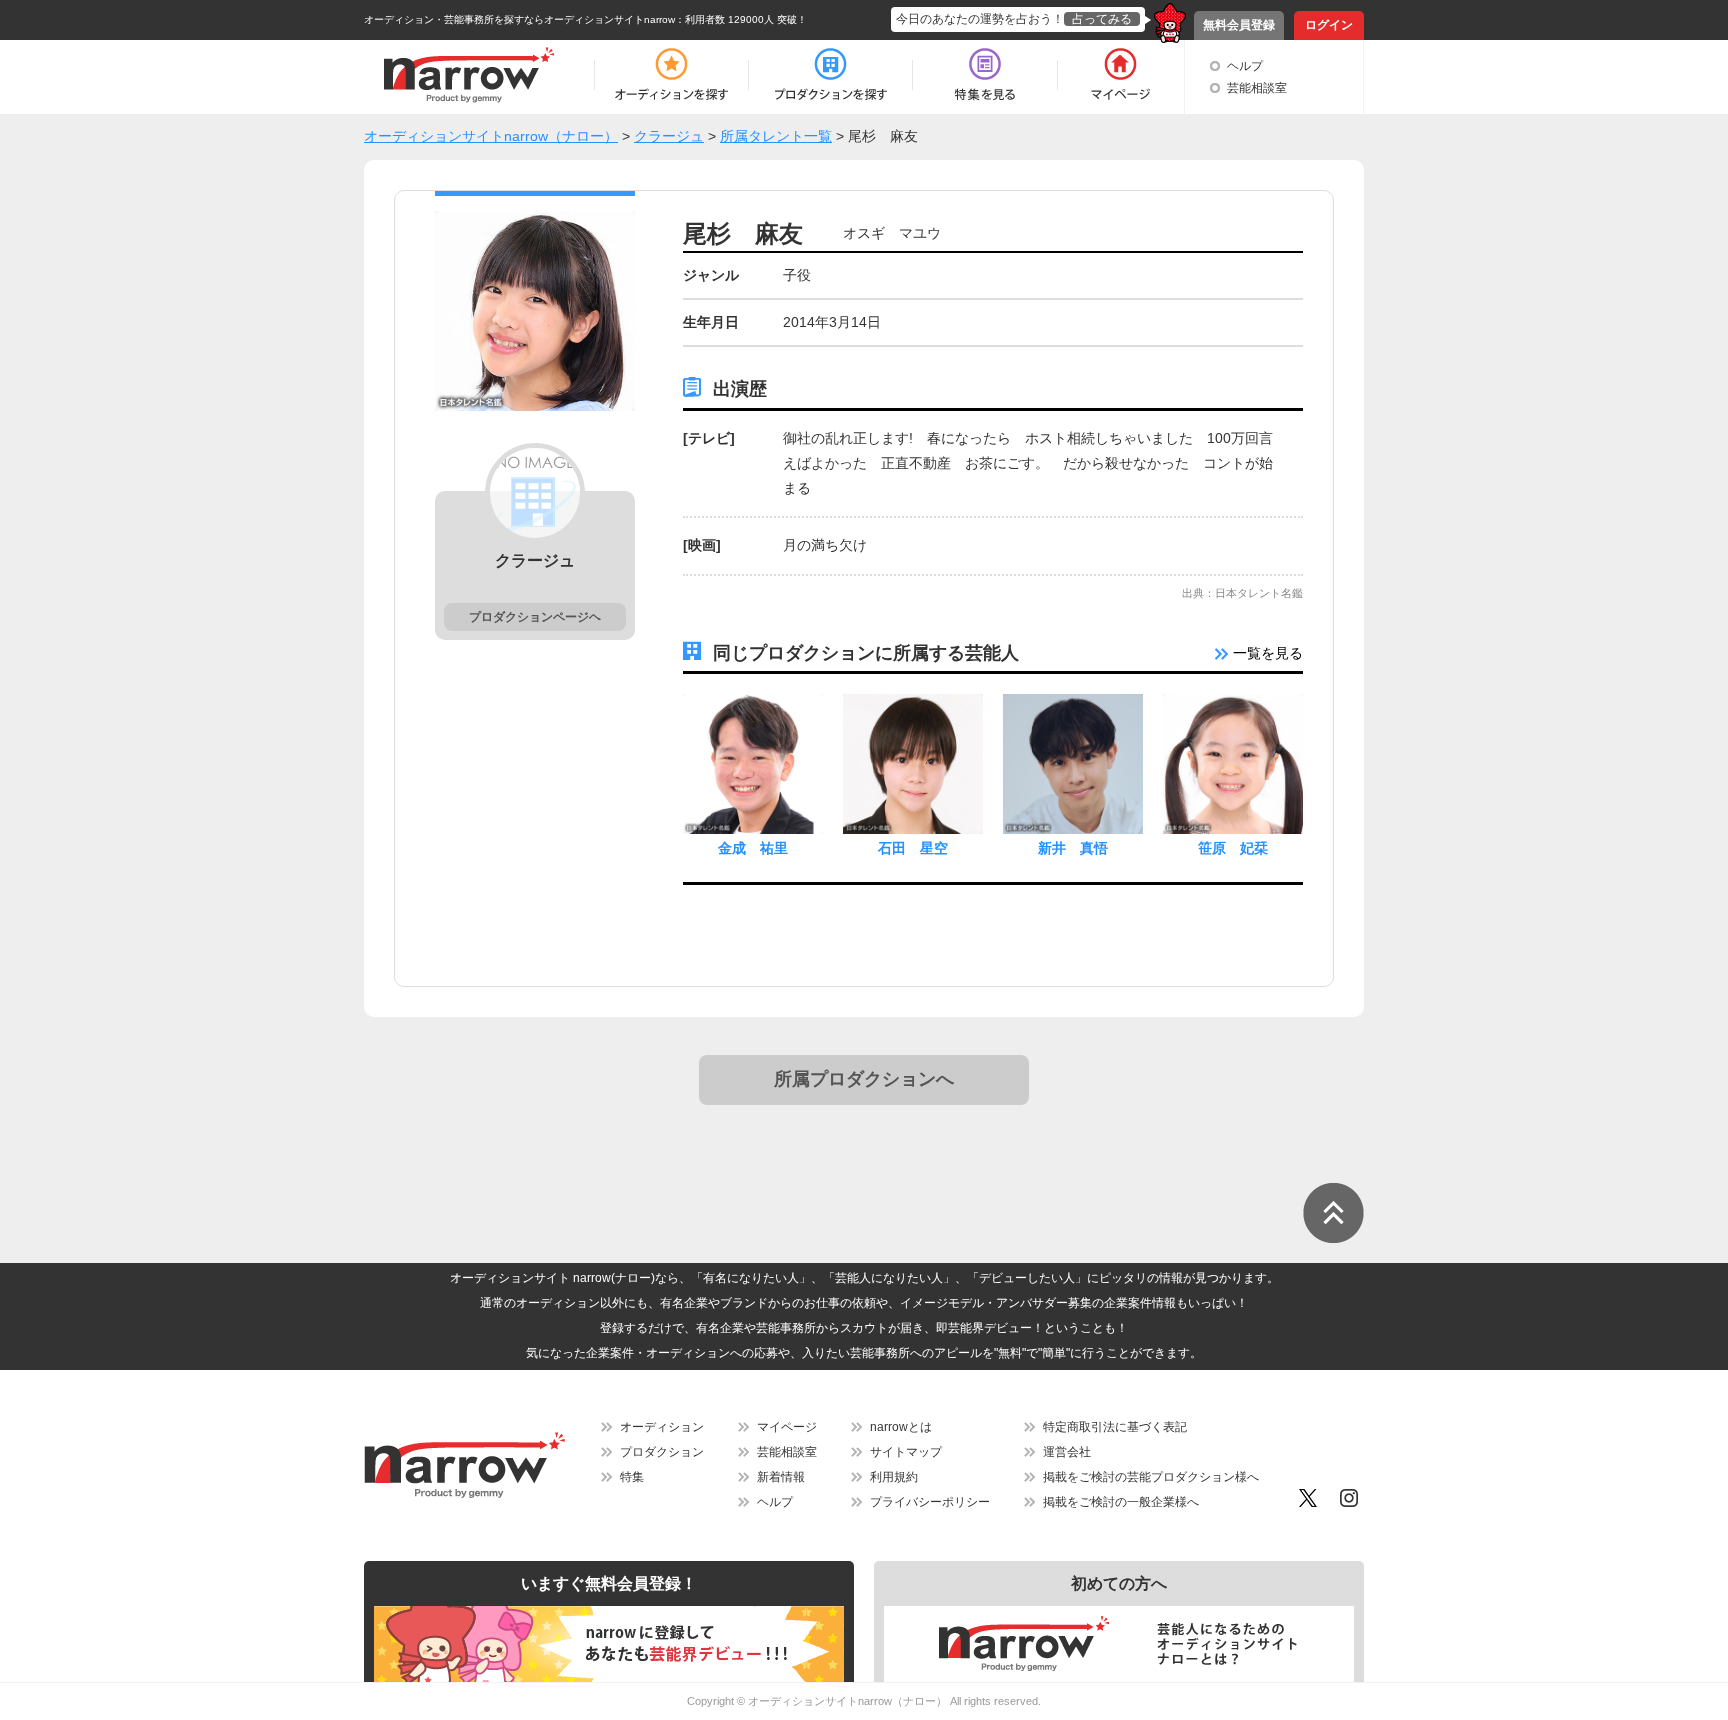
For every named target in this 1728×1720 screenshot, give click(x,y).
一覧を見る (1266, 653)
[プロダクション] (830, 75)
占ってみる (1102, 19)
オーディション (662, 1427)
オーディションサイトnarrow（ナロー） (847, 1701)
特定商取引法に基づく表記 (1115, 1427)
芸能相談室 (1257, 88)
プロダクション (662, 1452)
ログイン (1329, 25)
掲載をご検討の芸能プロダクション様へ (1151, 1477)
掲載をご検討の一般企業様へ (1121, 1502)
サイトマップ (906, 1452)
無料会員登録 (1239, 25)
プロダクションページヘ (535, 617)
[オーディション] (671, 75)
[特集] (985, 75)
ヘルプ (1245, 66)
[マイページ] (1119, 75)
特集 (632, 1477)
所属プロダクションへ (864, 1079)
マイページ (787, 1427)
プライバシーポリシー (930, 1502)
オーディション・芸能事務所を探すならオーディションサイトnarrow (519, 19)
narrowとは (901, 1427)
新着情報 (781, 1477)
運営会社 (1067, 1452)
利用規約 (894, 1477)
